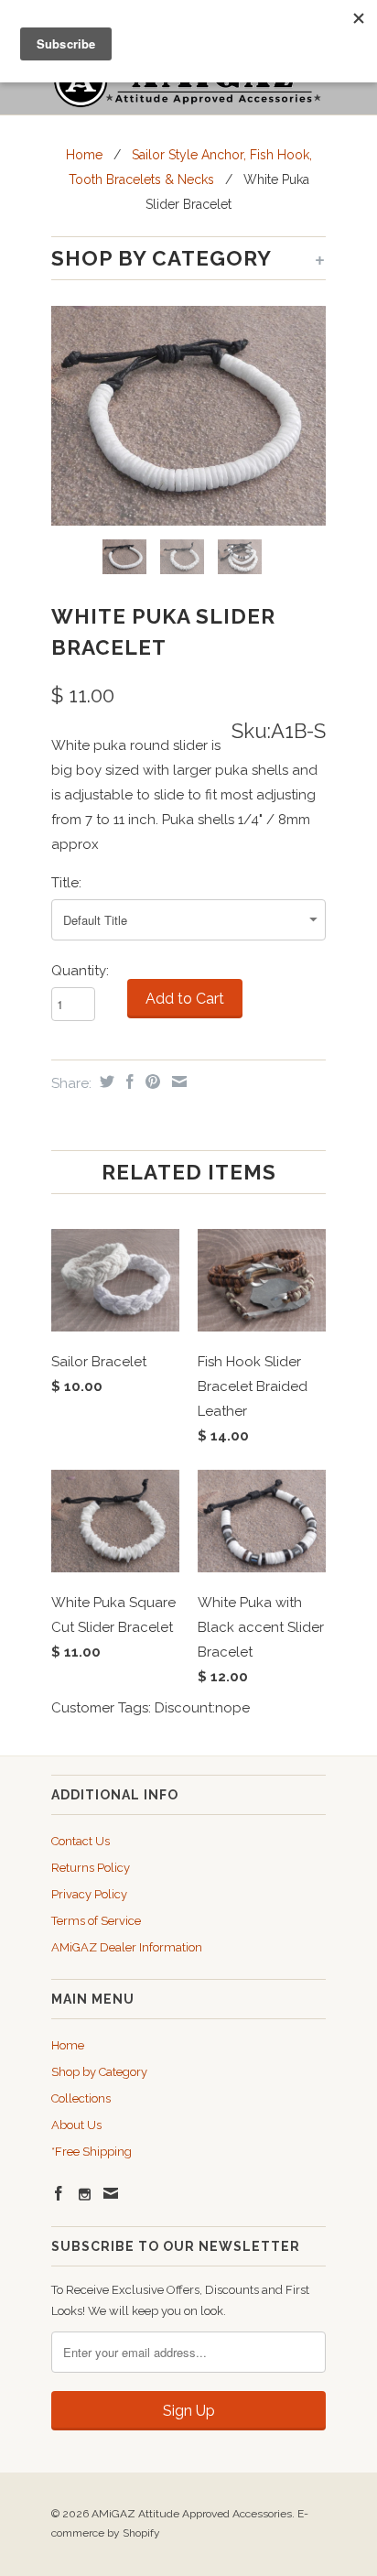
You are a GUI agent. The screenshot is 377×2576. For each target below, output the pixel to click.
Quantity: (80, 971)
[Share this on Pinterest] (151, 1081)
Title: (66, 883)
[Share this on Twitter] (105, 1081)
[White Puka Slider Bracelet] (188, 416)
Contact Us (81, 1841)
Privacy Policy (89, 1894)
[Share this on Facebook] (128, 1081)
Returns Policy (91, 1868)
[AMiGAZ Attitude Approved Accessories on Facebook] (59, 2193)
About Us (76, 2125)
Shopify (141, 2533)
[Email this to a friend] (177, 1081)
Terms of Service (96, 1921)
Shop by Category (99, 2072)
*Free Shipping (92, 2152)
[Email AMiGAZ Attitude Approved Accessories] (111, 2193)
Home (68, 2045)
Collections (81, 2098)
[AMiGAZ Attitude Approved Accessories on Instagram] (85, 2195)
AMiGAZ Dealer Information (127, 1947)
